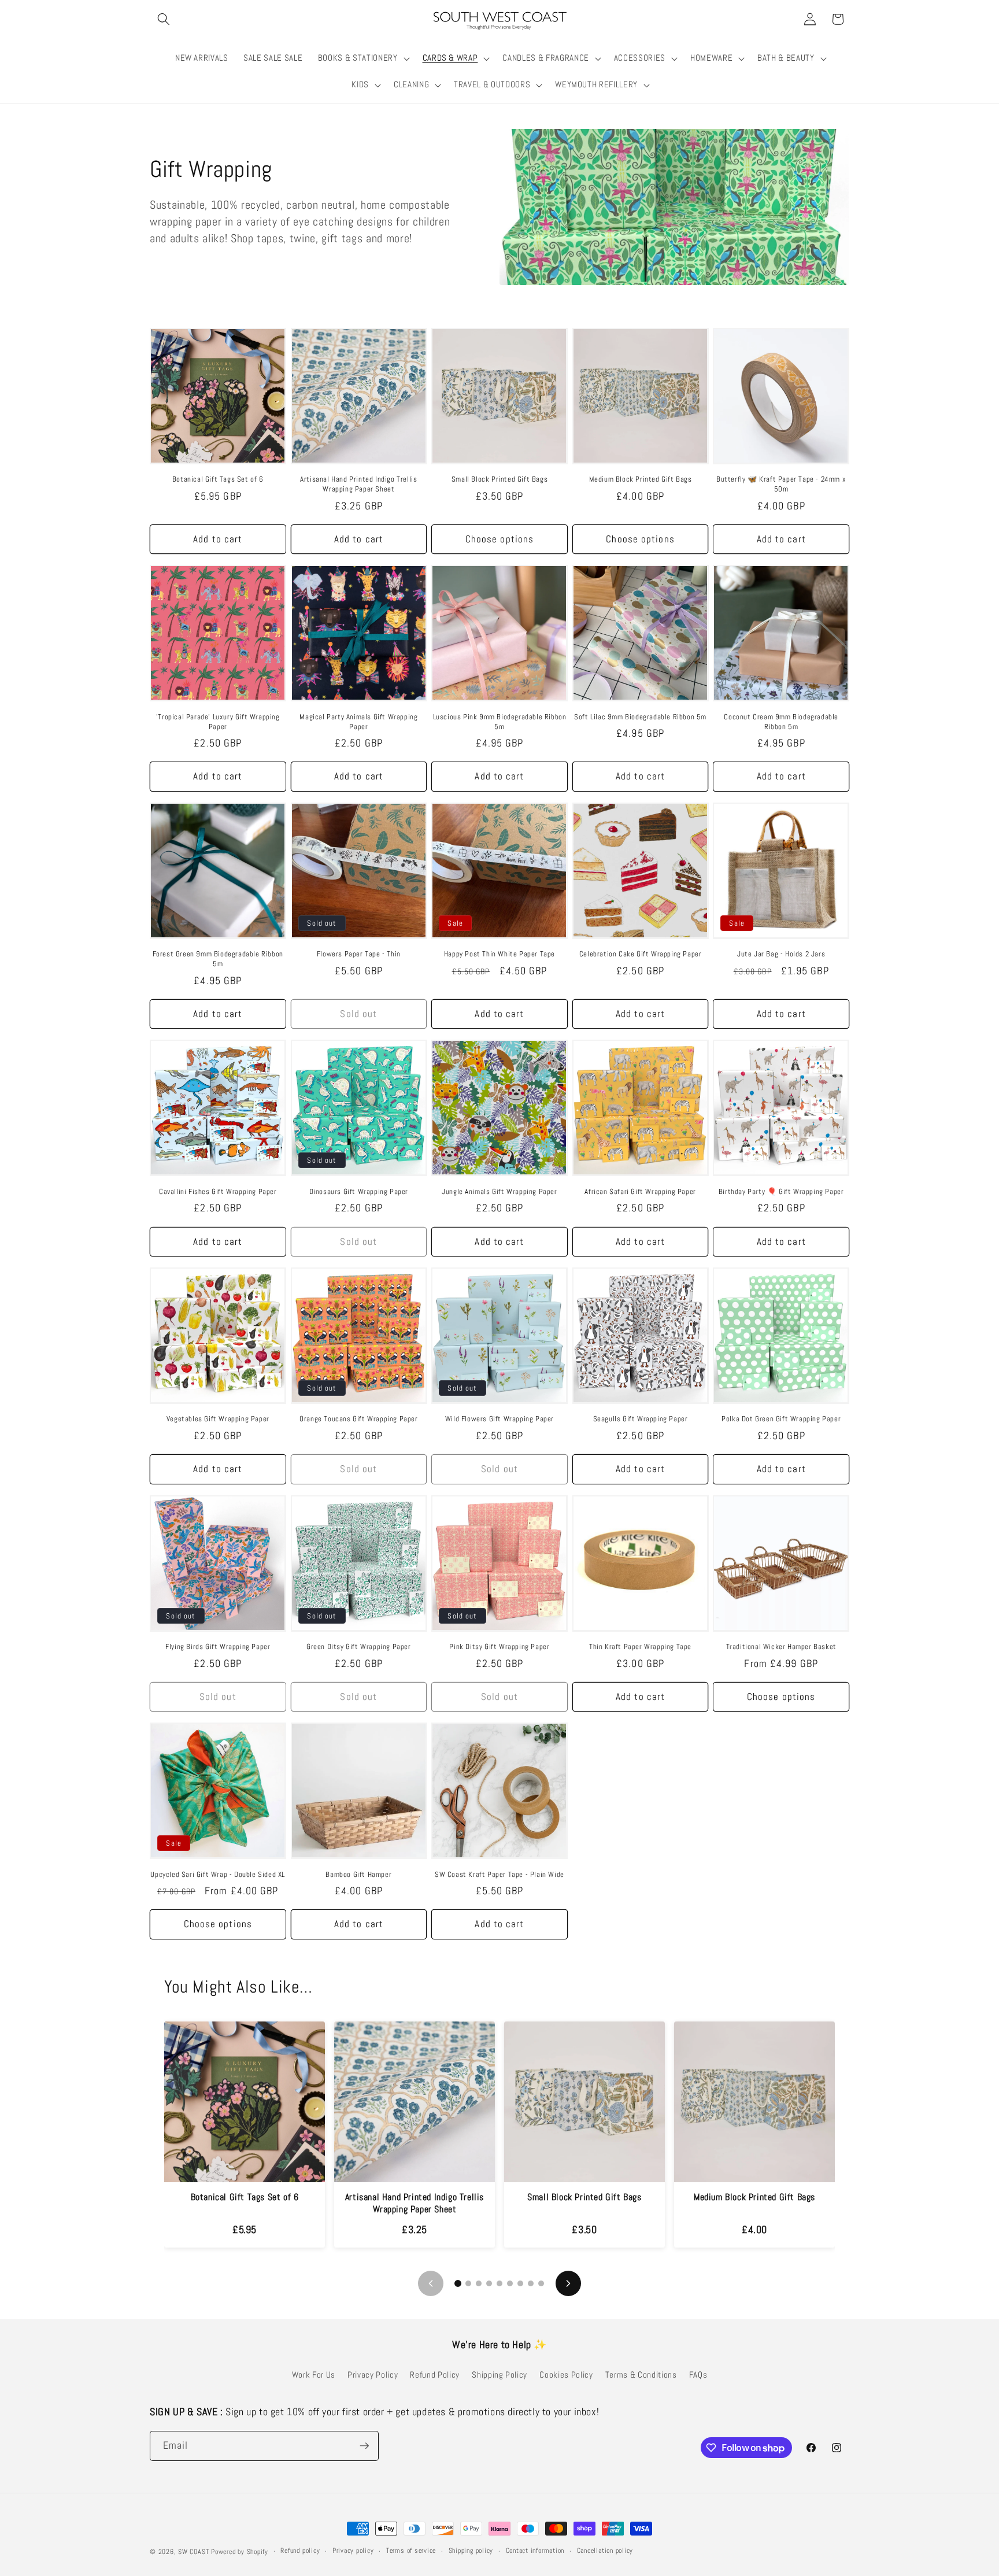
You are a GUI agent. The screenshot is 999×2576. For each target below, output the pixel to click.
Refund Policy (435, 2375)
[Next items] (568, 2283)
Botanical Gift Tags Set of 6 (218, 479)
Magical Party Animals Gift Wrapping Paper (358, 722)
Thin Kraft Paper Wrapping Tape (640, 1647)
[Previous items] (431, 2283)
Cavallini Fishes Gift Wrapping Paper (218, 1192)
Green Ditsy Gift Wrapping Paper (359, 1647)
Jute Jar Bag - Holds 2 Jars (781, 954)
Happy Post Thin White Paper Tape (499, 954)
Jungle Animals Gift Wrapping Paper (499, 1192)
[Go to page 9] (541, 2283)
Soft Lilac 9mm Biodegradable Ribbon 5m (640, 717)
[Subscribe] (364, 2446)
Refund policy (300, 2551)
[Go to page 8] (531, 2283)
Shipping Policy (499, 2375)
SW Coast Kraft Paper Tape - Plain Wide (499, 1875)
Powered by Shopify (240, 2552)
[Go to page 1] (458, 2283)
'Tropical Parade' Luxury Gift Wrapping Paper (218, 722)
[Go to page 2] (468, 2283)
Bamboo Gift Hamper (358, 1875)
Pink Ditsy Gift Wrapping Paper (499, 1647)
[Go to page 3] (479, 2283)
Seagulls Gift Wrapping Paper (641, 1419)
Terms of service (411, 2551)
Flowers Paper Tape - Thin (359, 954)
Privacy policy (353, 2551)
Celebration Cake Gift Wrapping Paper (641, 954)
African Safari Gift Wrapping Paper (640, 1192)
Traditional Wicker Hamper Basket (781, 1647)
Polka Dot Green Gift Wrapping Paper (781, 1419)
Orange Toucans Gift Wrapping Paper (358, 1419)
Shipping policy (471, 2551)
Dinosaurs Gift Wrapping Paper (359, 1192)
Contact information (535, 2551)
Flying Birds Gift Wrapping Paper (218, 1647)
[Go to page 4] (489, 2283)
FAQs (698, 2375)
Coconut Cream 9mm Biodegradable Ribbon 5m (781, 722)
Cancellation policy (605, 2551)
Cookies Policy (566, 2375)
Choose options (499, 539)
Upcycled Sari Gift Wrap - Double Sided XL (218, 1875)
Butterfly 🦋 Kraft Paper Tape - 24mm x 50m (781, 484)
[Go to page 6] (510, 2283)
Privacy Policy (373, 2375)
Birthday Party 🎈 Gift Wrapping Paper (781, 1192)
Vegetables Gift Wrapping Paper (218, 1419)
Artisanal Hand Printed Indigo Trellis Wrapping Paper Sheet (358, 484)
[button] (164, 19)
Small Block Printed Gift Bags (499, 479)
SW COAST (193, 2552)
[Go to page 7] (520, 2283)
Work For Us (314, 2375)
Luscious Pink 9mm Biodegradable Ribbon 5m (500, 722)
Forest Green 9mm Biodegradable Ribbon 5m (218, 959)
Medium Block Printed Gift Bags (641, 479)
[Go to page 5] (499, 2283)
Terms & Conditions (641, 2375)
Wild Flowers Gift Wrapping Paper (499, 1419)
